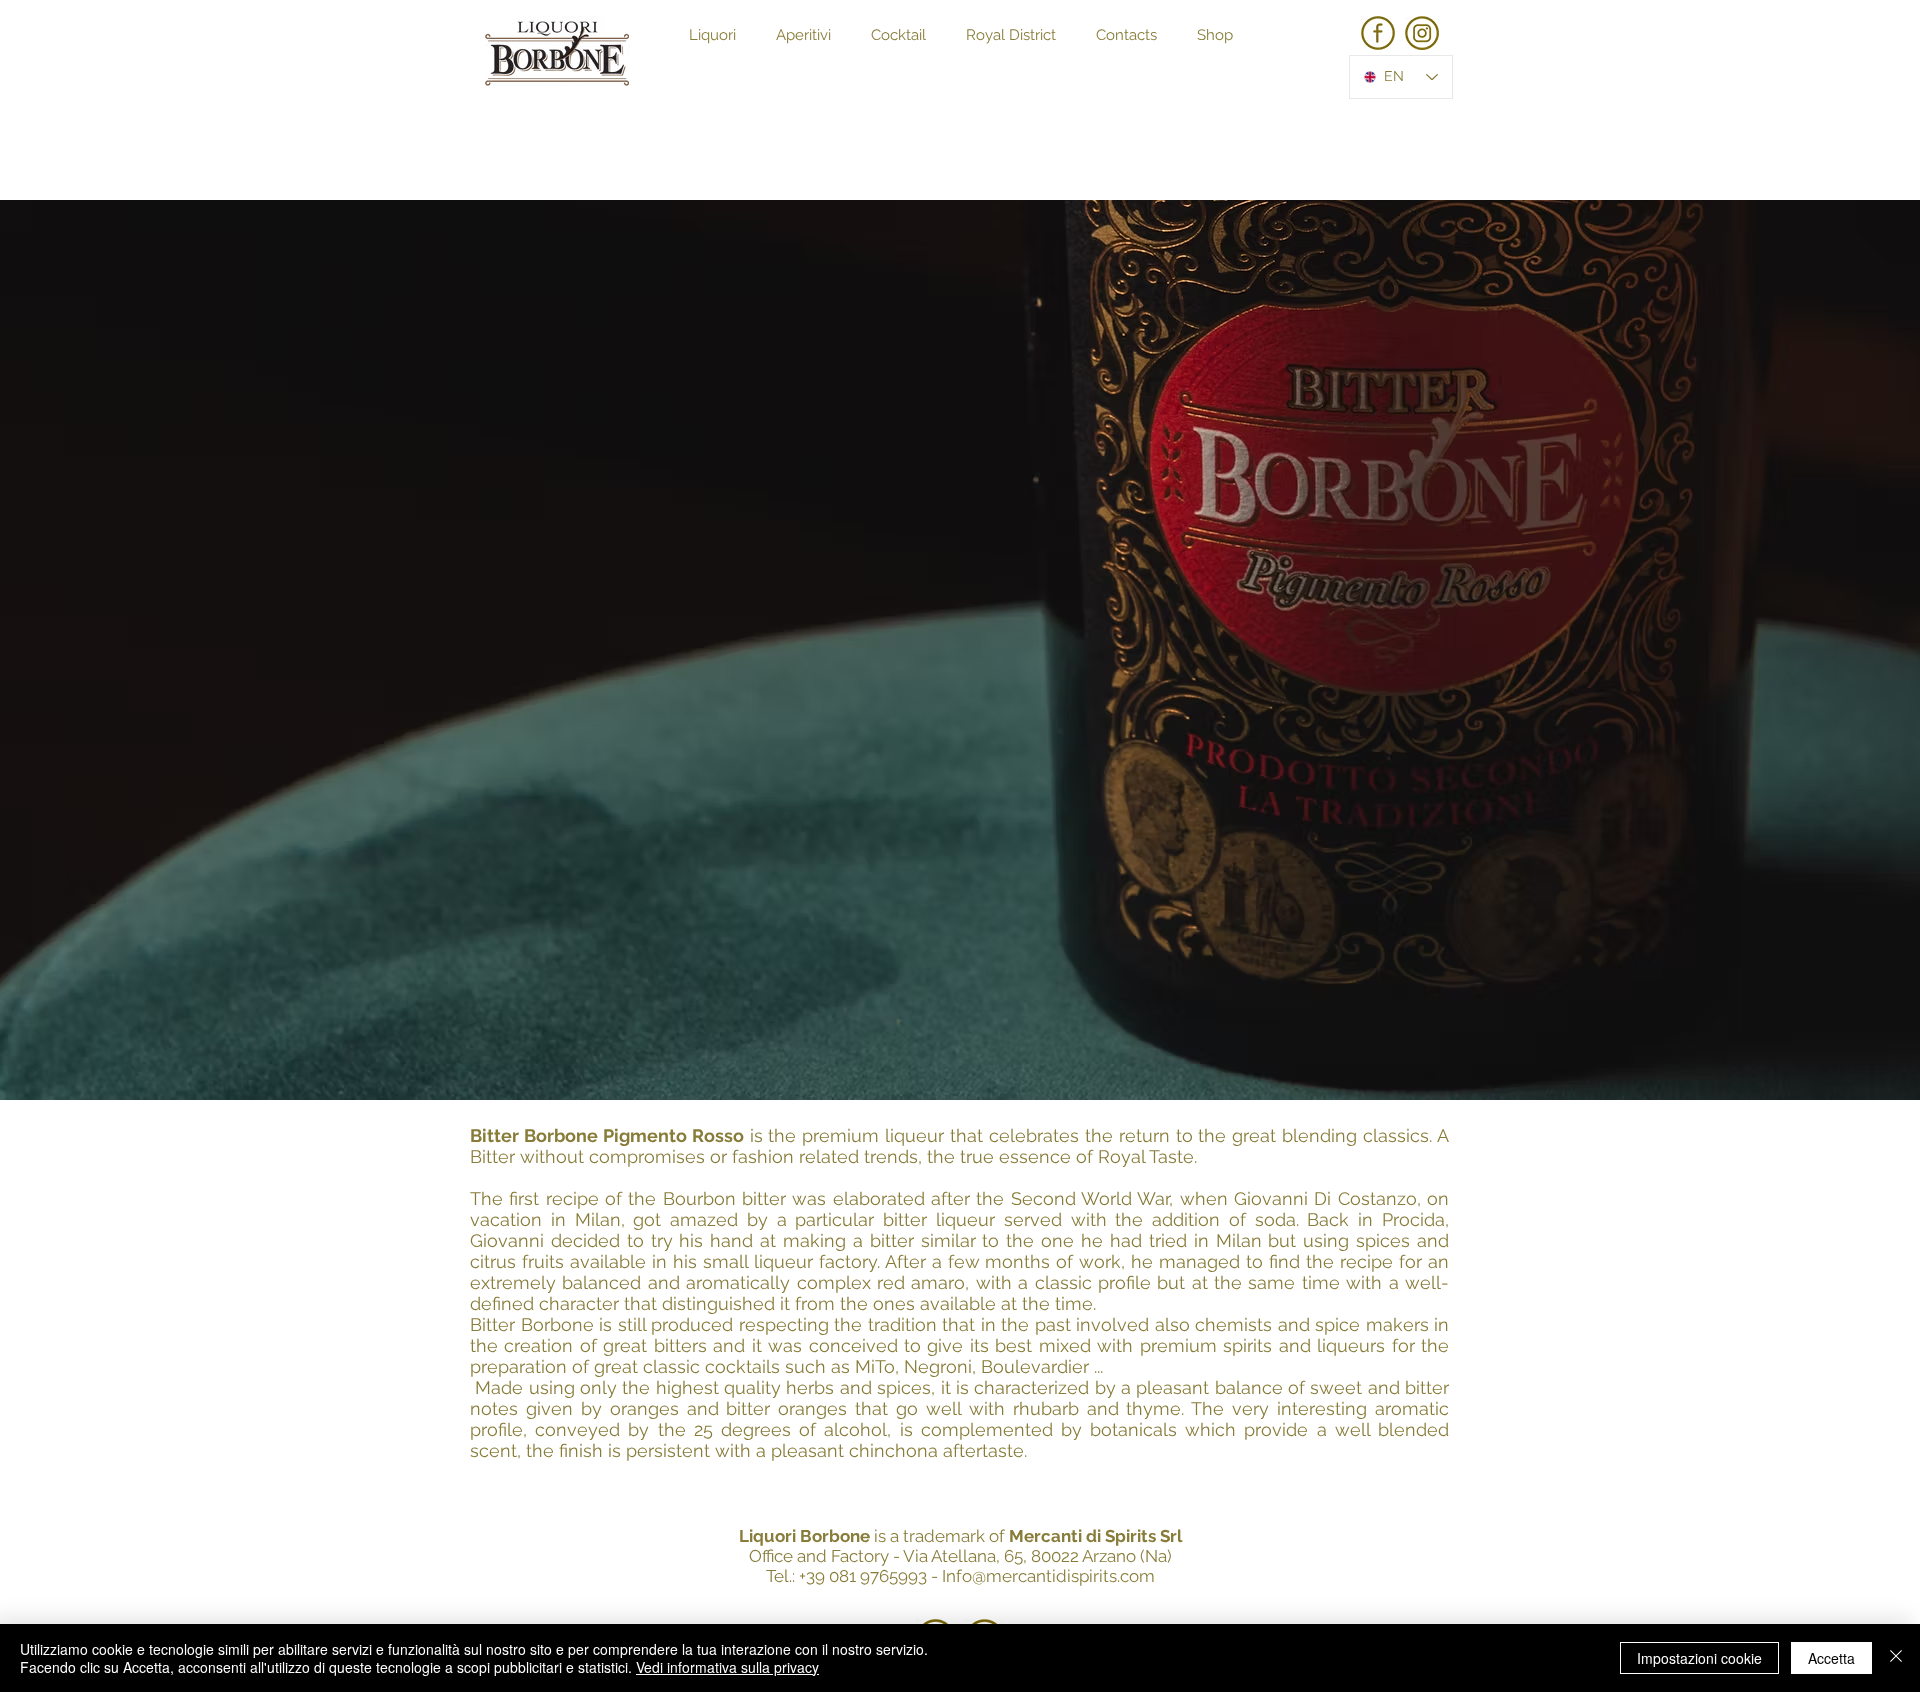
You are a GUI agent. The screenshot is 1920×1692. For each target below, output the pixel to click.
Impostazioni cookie (1699, 1658)
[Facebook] (1378, 33)
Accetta (1831, 1658)
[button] (712, 35)
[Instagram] (1422, 33)
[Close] (1896, 1658)
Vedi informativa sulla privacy (727, 1667)
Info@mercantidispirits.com (1048, 1576)
